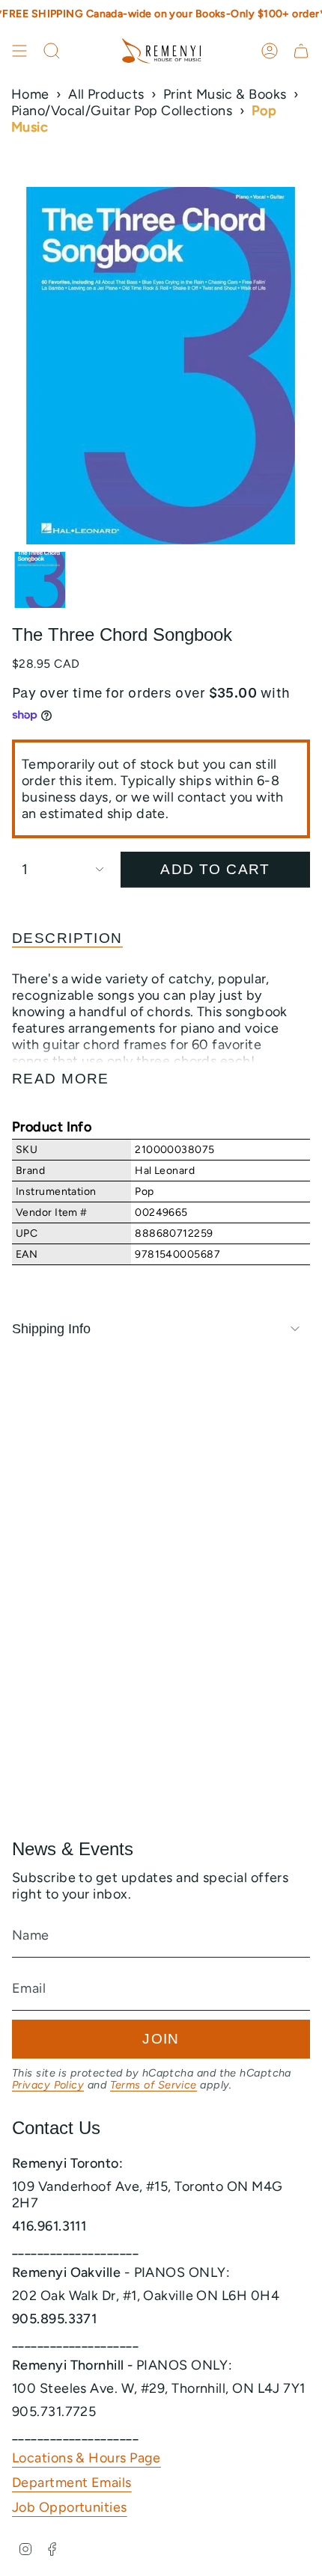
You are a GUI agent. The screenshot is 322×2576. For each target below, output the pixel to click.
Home (30, 94)
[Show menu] (19, 51)
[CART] (301, 51)
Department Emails (72, 2483)
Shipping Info (51, 1329)
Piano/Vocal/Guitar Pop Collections (122, 111)
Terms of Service (154, 2085)
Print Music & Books (225, 94)
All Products (106, 94)
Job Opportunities (70, 2507)
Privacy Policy (48, 2085)
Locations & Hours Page (86, 2458)
